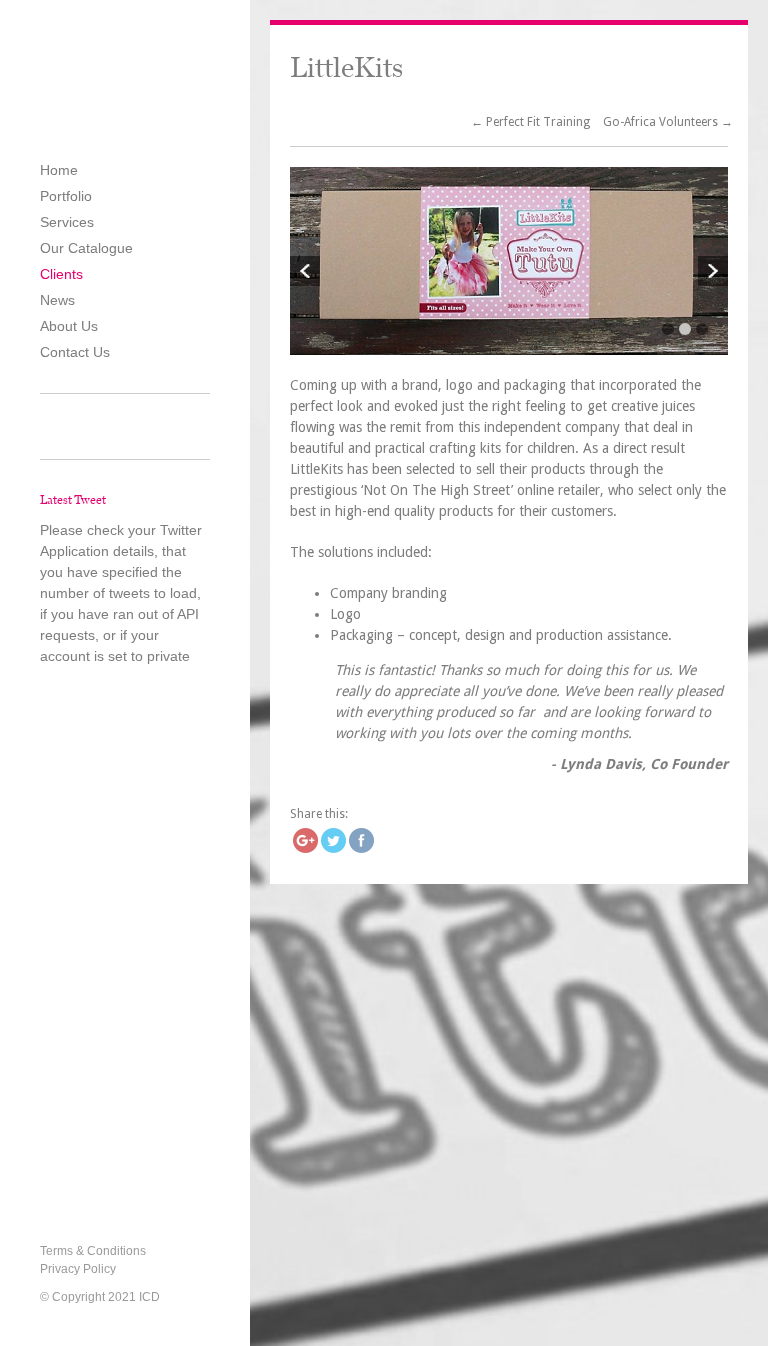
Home (59, 170)
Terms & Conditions (93, 1251)
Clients (61, 274)
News (57, 300)
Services (67, 222)
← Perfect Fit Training (532, 122)
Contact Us (75, 352)
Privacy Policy (78, 1269)
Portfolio (66, 196)
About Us (69, 326)
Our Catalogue (86, 248)
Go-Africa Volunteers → (668, 122)
